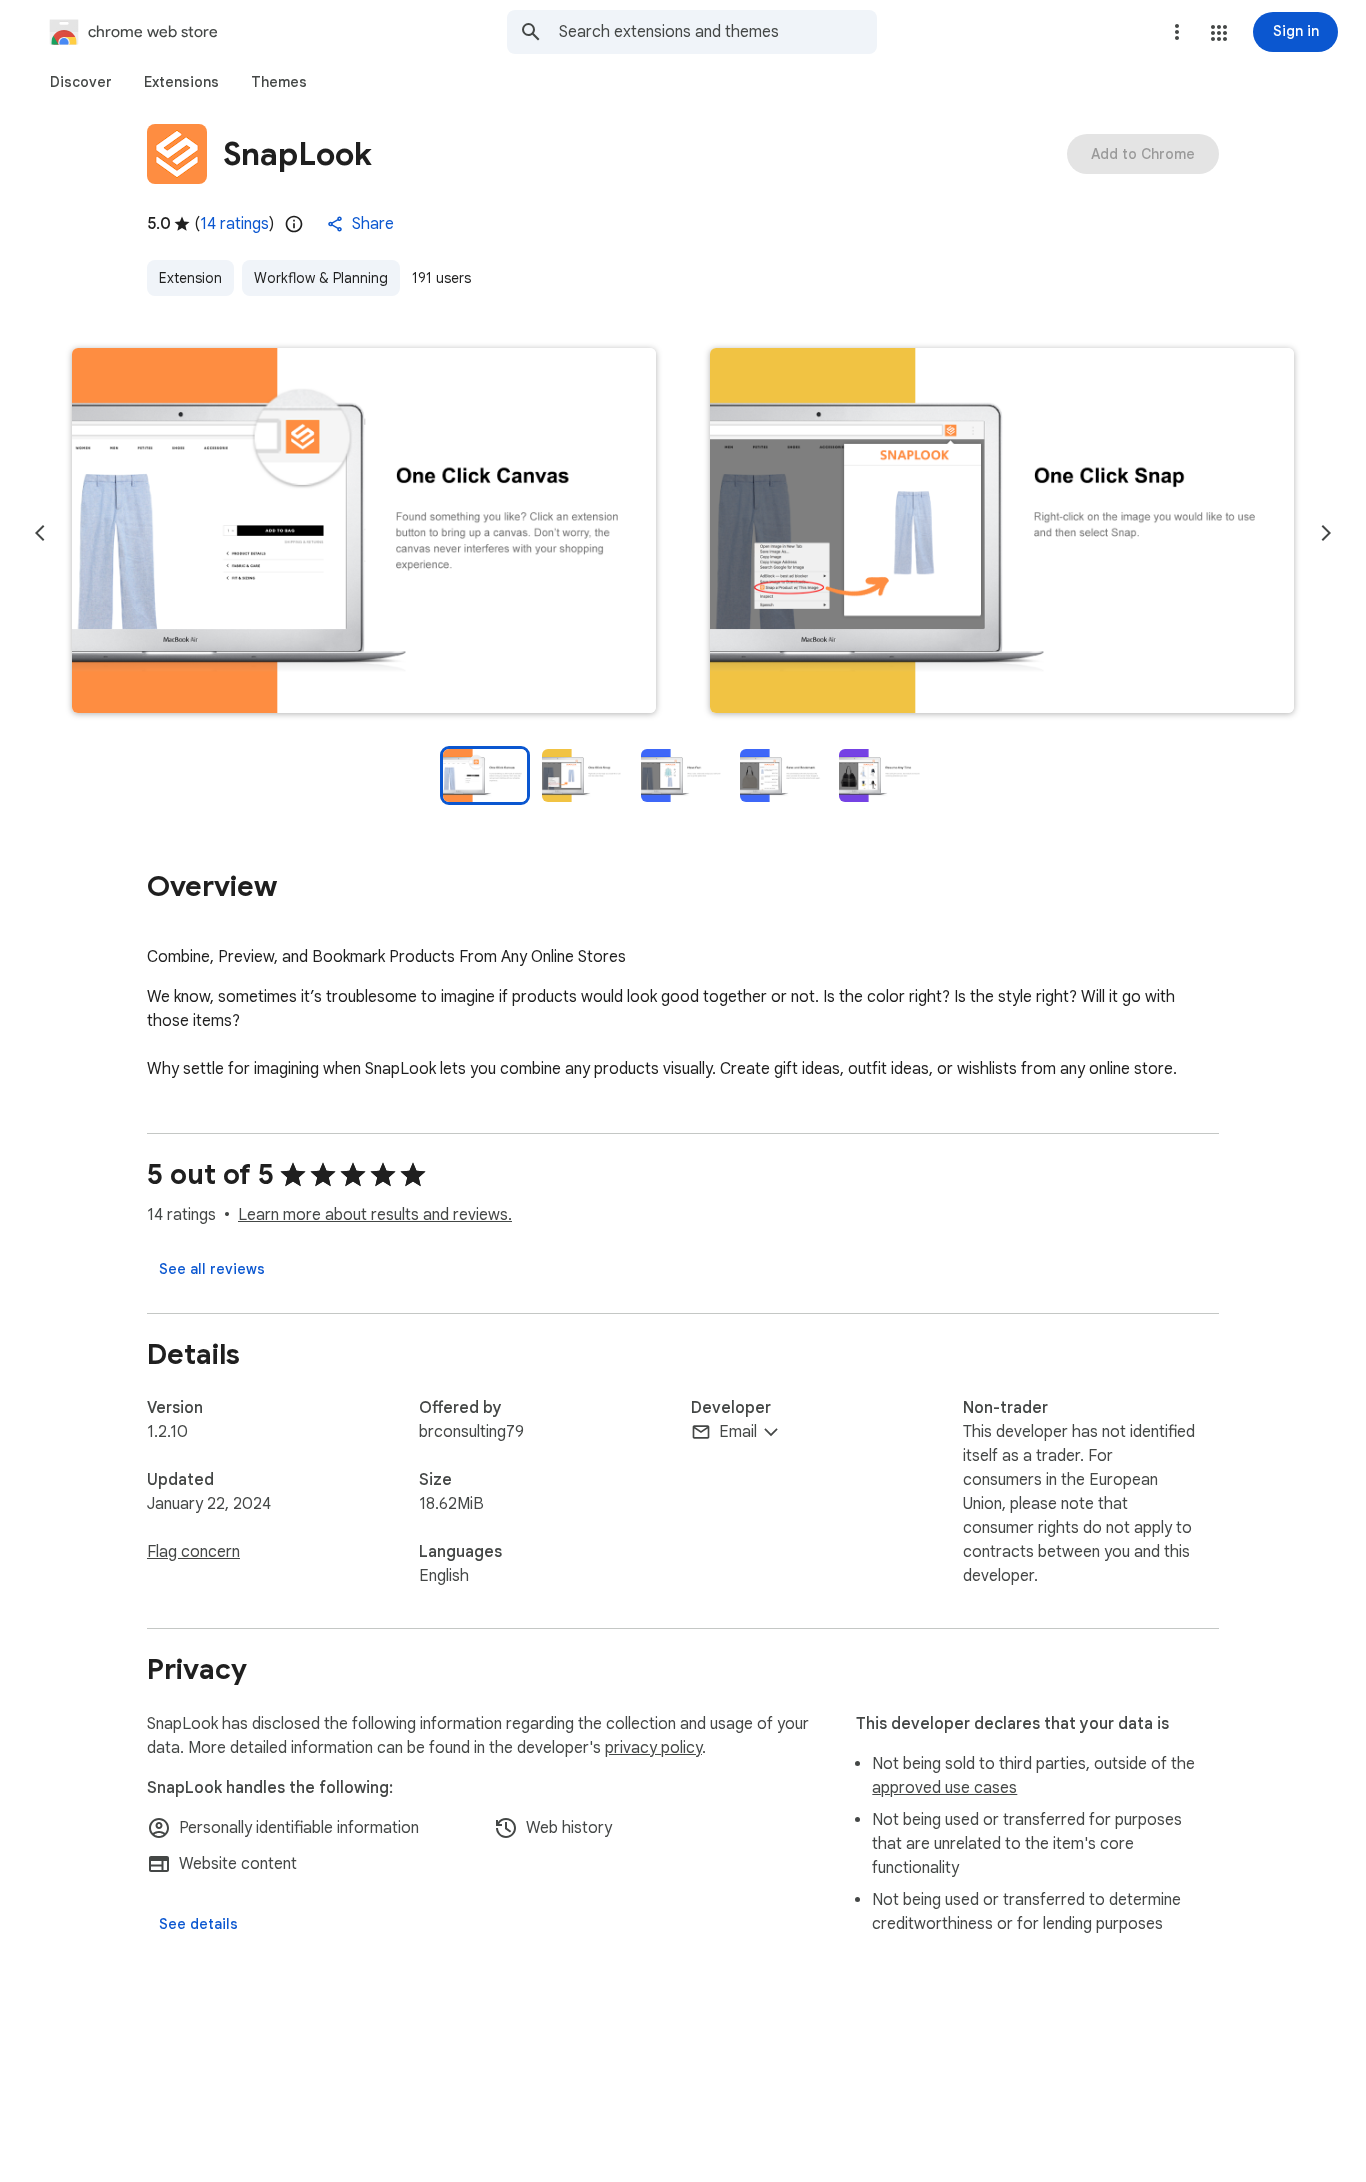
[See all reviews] (212, 1269)
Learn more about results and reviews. (375, 1215)
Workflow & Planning (321, 278)
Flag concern (193, 1552)
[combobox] (718, 32)
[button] (1219, 33)
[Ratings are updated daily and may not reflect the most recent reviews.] (294, 224)
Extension (190, 278)
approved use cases (944, 1788)
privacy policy (653, 1748)
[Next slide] (1326, 533)
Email (738, 1432)
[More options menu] (1177, 32)
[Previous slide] (40, 533)
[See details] (198, 1924)
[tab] (81, 82)
